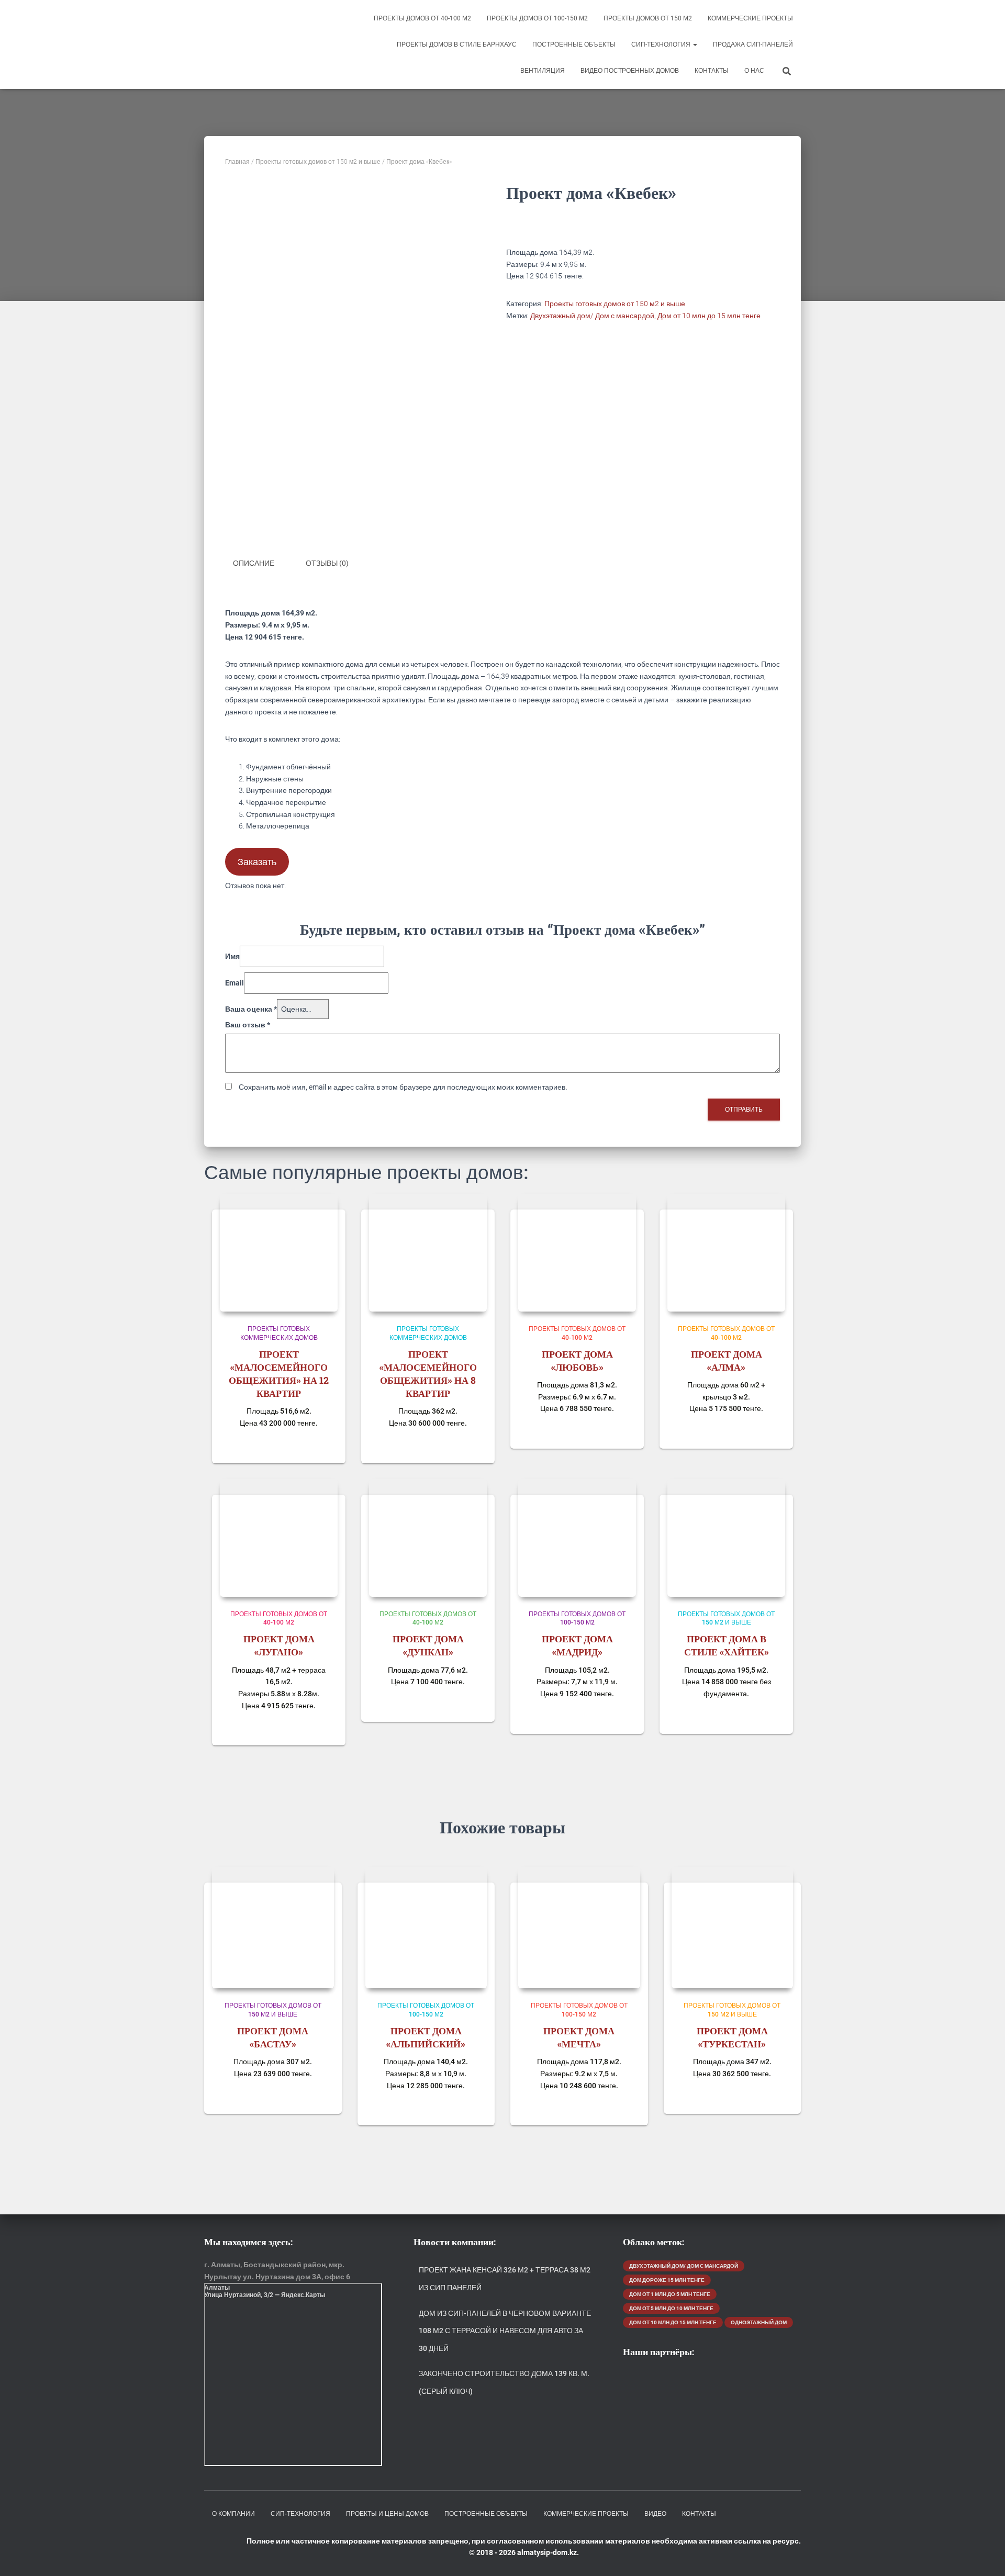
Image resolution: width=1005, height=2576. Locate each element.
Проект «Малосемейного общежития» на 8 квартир (428, 1374)
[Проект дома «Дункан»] (428, 1538)
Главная (237, 162)
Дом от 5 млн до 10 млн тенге (671, 2308)
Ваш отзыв (248, 1025)
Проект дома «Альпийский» (426, 2037)
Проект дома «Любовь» (577, 1360)
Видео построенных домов (630, 71)
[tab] (261, 564)
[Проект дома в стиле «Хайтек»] (726, 1538)
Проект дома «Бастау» (273, 2037)
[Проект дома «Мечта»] (579, 1928)
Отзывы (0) (327, 563)
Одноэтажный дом (759, 2322)
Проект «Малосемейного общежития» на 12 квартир (279, 1374)
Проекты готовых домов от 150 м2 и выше (318, 162)
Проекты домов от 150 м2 (648, 18)
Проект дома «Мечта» (579, 2037)
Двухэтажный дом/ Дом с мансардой (592, 316)
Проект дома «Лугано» (279, 1645)
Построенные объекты (574, 44)
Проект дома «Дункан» (428, 1645)
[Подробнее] (325, 1445)
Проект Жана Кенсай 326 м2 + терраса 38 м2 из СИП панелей (505, 2279)
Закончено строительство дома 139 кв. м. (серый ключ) (504, 2382)
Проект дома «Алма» (727, 1360)
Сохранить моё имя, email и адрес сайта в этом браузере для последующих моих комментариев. (403, 1087)
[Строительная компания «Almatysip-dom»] (266, 44)
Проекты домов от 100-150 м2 (537, 18)
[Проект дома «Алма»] (726, 1253)
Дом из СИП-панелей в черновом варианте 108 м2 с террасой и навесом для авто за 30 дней (505, 2331)
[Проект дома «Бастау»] (273, 1928)
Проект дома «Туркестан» (732, 2037)
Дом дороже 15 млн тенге (667, 2280)
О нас (754, 71)
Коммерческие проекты (750, 18)
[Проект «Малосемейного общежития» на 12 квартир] (279, 1253)
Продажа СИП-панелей (753, 44)
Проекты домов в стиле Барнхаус (457, 44)
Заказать (257, 862)
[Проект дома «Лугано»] (279, 1538)
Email (234, 983)
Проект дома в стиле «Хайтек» (727, 1645)
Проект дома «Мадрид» (577, 1645)
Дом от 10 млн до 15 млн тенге (709, 316)
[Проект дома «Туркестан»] (733, 1928)
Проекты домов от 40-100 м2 (422, 18)
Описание (254, 563)
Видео (655, 2514)
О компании (233, 2514)
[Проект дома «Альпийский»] (426, 1928)
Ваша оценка (251, 1009)
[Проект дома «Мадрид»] (577, 1538)
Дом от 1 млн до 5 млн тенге (670, 2294)
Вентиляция (543, 71)
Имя (232, 956)
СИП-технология (662, 44)
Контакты (712, 71)
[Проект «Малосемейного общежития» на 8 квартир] (428, 1253)
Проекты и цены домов (387, 2514)
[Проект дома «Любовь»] (577, 1253)
